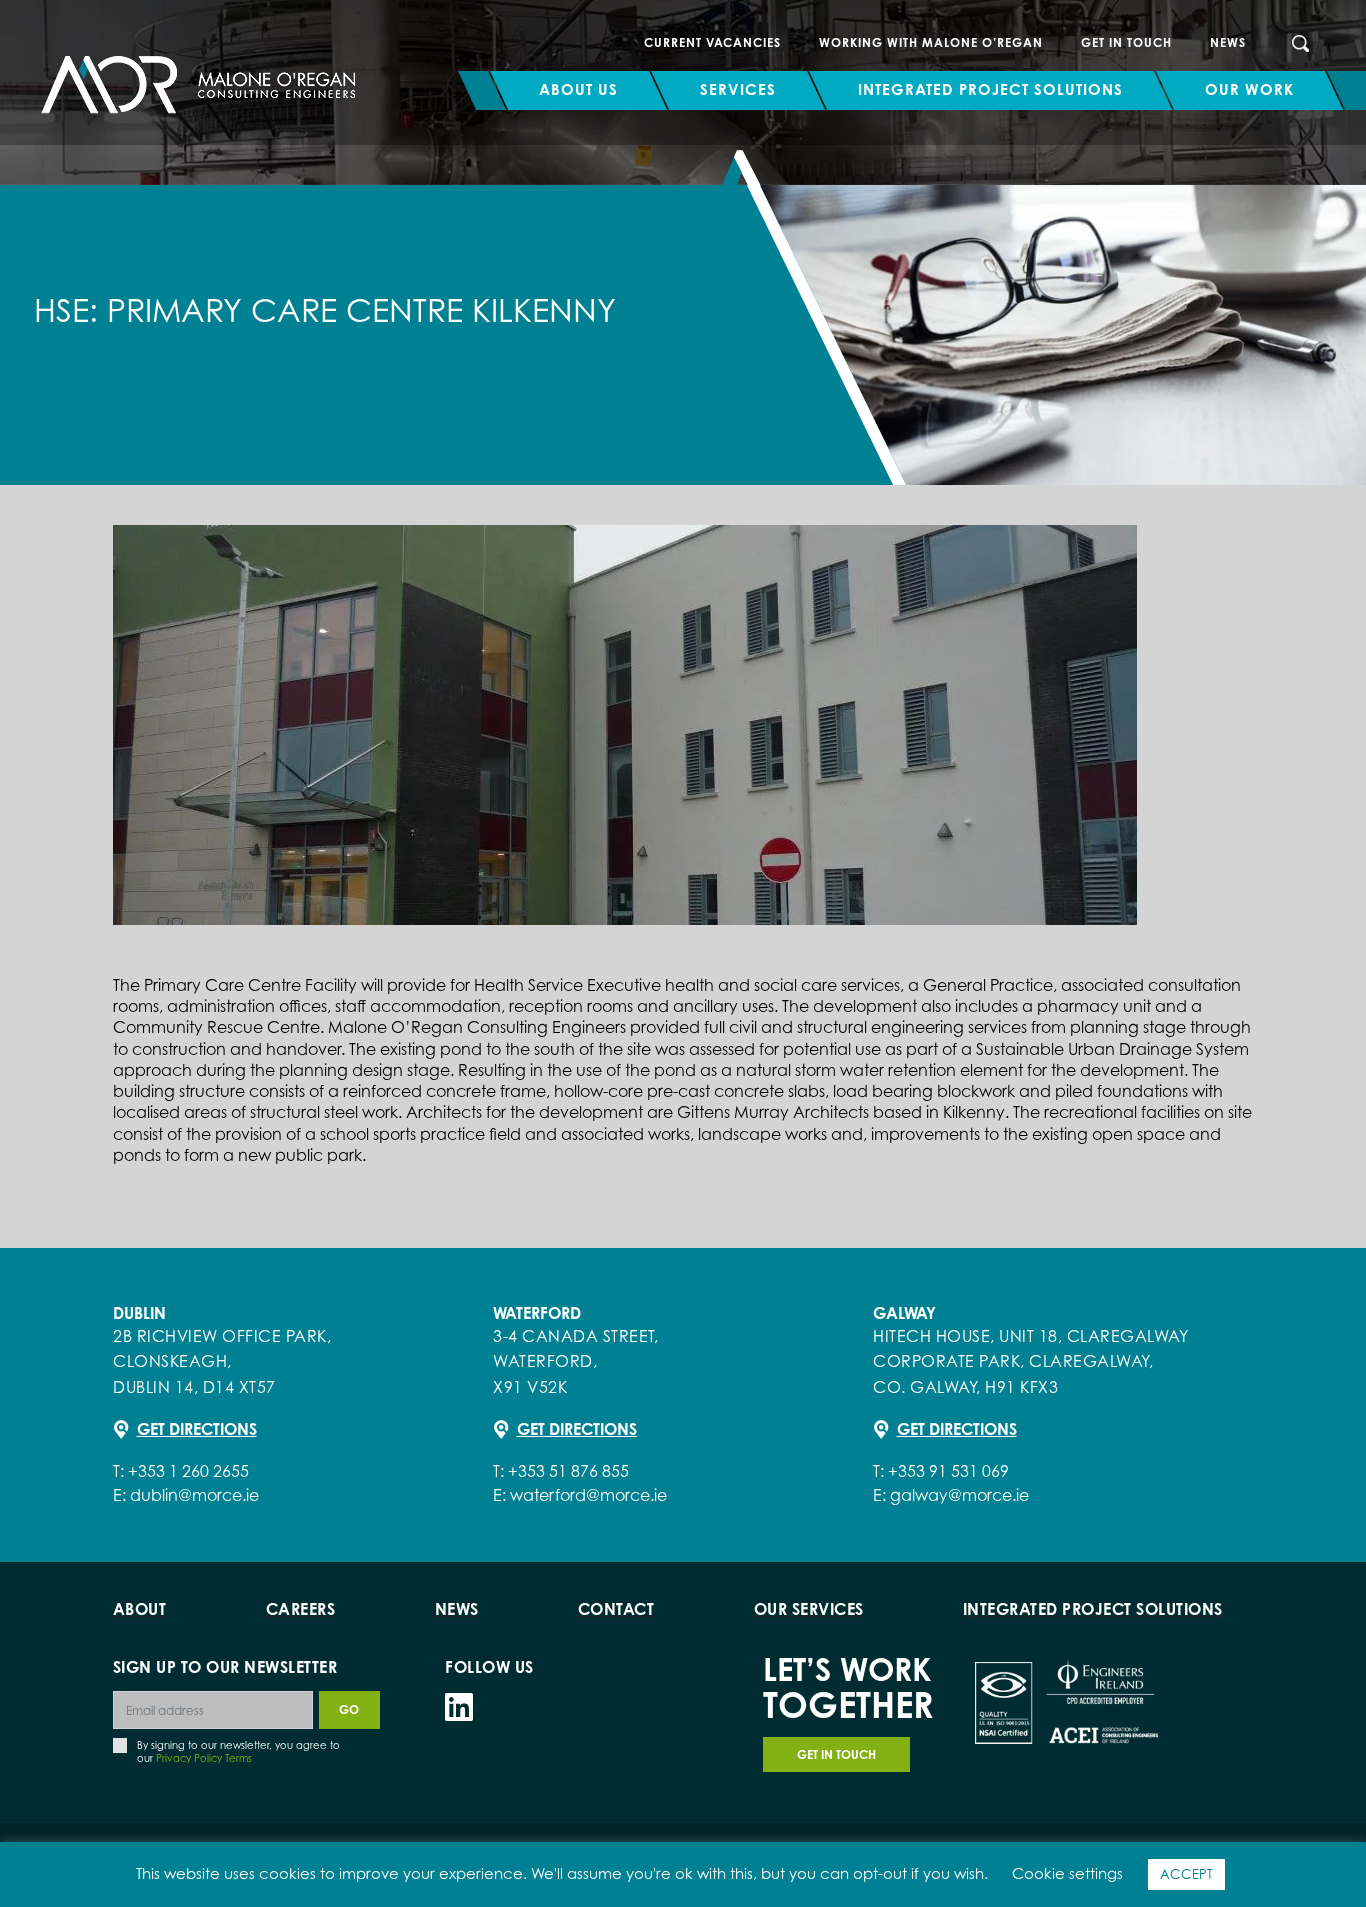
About (140, 1609)
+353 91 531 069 (948, 1471)
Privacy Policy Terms (204, 1758)
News (1228, 42)
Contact (616, 1609)
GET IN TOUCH (836, 1754)
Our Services (809, 1609)
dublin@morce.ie (194, 1495)
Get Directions (197, 1429)
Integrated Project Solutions (1093, 1609)
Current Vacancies (712, 42)
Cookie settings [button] (1067, 1873)
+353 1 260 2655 (188, 1471)
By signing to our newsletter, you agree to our (238, 1751)
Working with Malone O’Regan (931, 42)
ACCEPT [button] (1186, 1874)
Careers (301, 1609)
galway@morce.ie (959, 1495)
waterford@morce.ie (588, 1495)
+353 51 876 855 (568, 1471)
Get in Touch (1126, 42)
